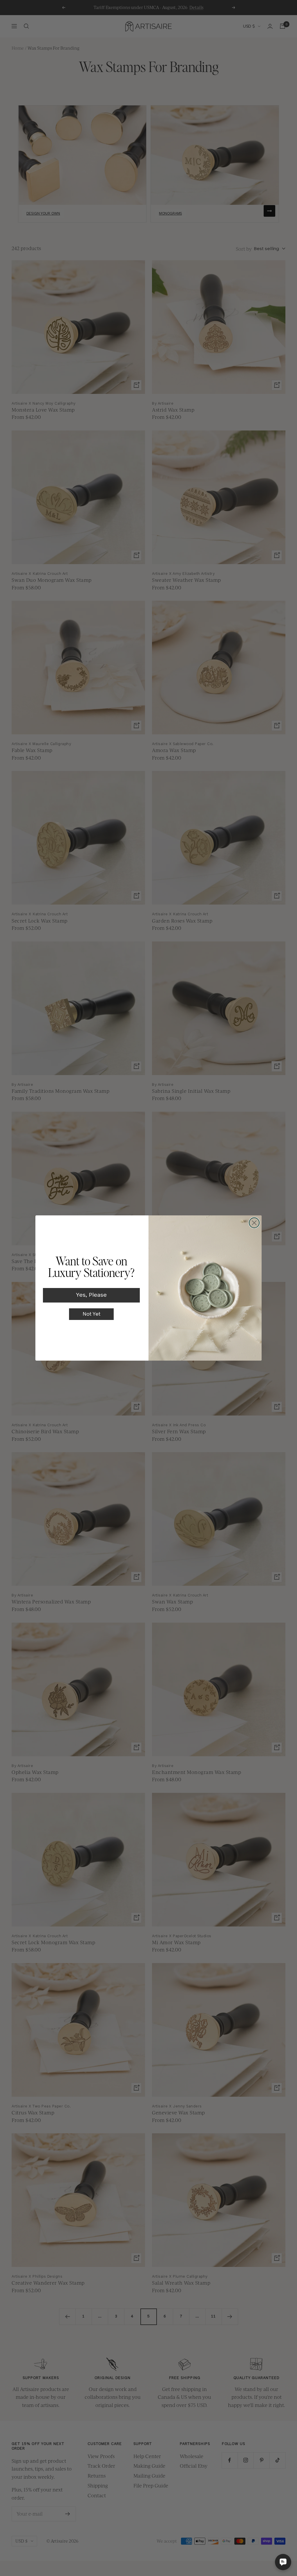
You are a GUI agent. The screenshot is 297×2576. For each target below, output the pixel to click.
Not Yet (92, 1314)
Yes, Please (91, 1295)
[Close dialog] (254, 1223)
